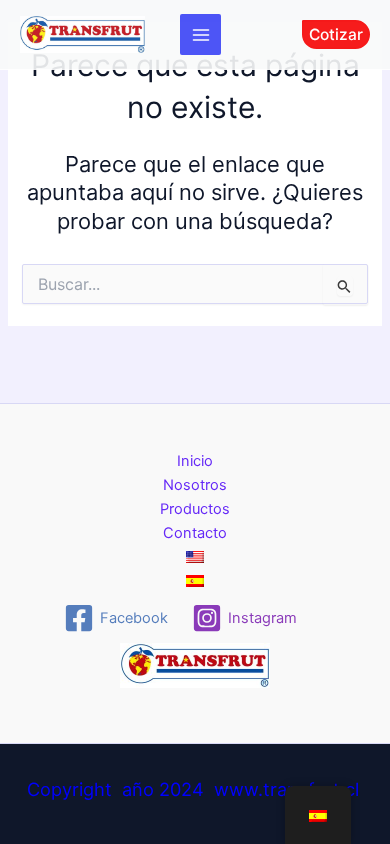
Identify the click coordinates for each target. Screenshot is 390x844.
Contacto (195, 533)
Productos (195, 509)
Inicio (195, 461)
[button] (336, 35)
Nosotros (195, 485)
